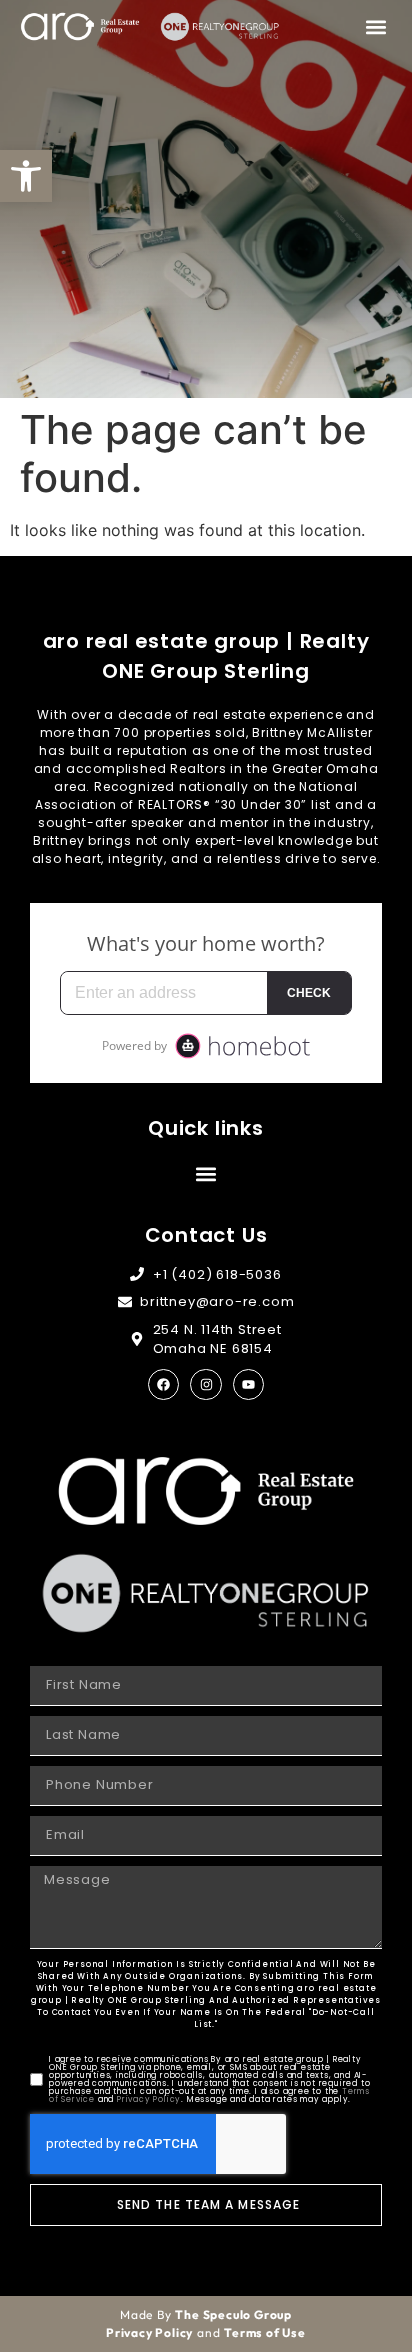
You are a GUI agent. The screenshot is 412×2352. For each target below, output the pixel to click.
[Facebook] (163, 1384)
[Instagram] (205, 1384)
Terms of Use (265, 2332)
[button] (26, 176)
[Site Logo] (80, 26)
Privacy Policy (149, 2099)
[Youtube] (248, 1384)
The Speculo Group (233, 2314)
